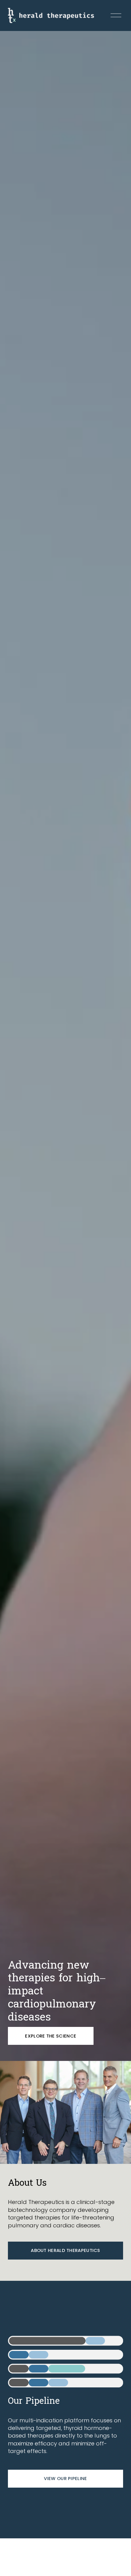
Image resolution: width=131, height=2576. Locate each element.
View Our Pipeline (65, 2478)
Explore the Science (51, 2036)
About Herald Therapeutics (65, 2250)
